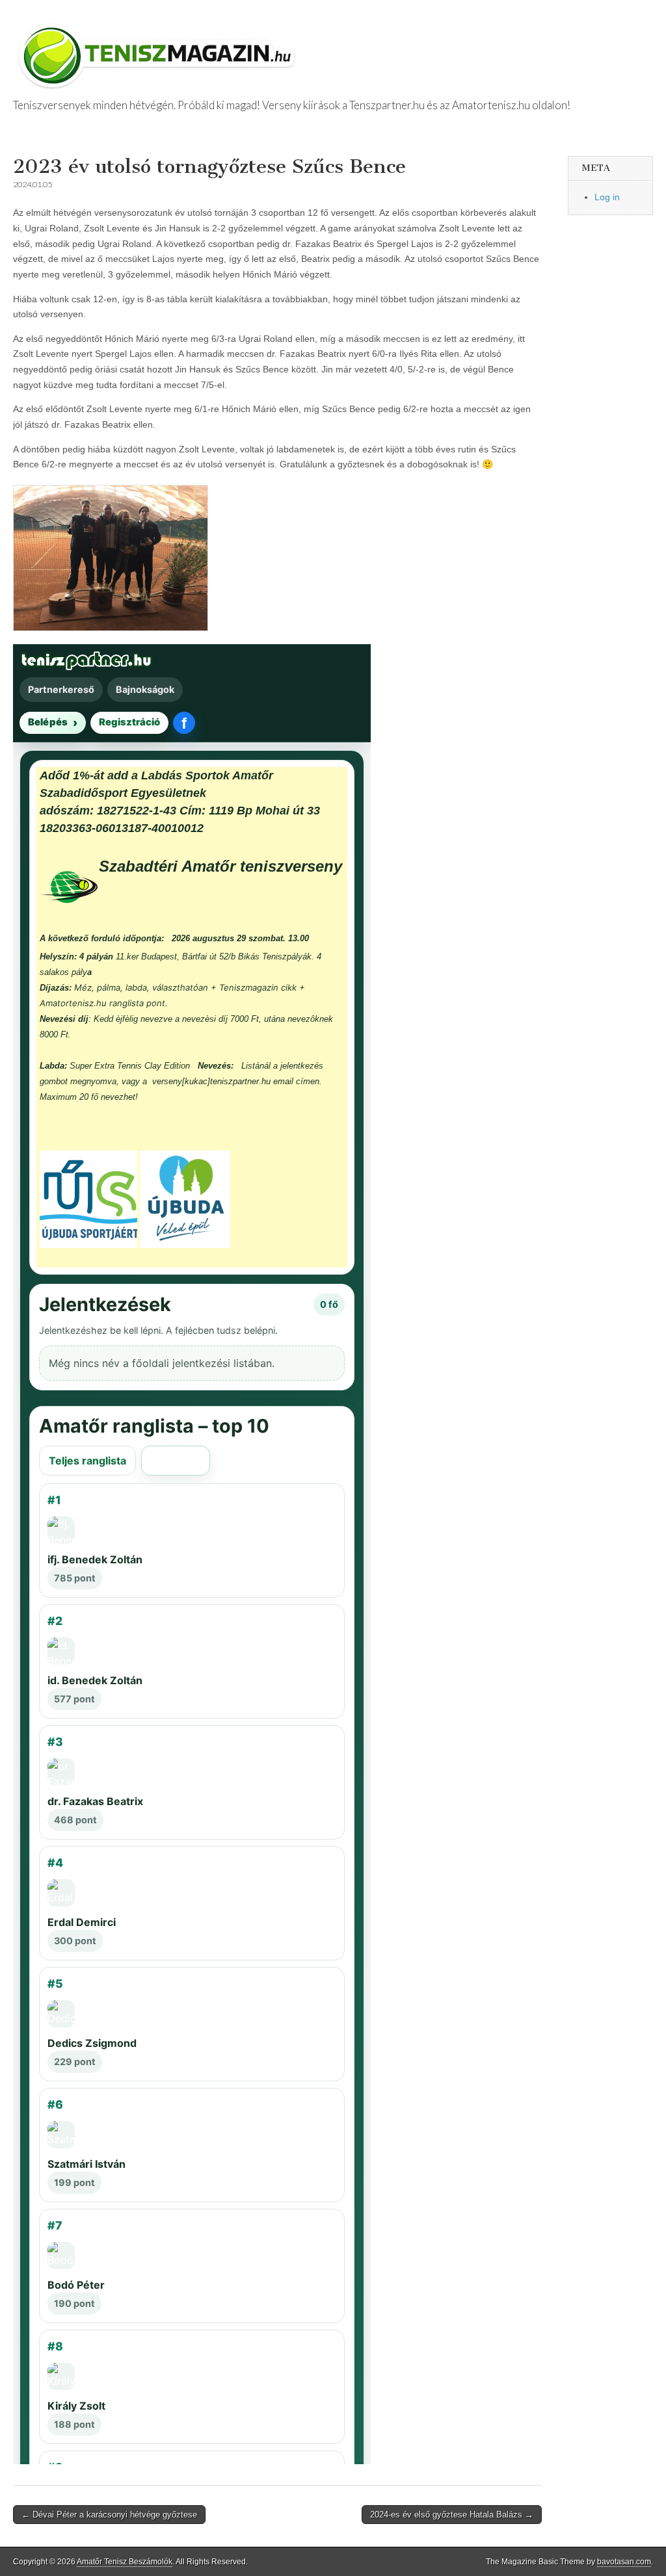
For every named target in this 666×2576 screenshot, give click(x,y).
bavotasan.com (624, 2562)
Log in (607, 197)
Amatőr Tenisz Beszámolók (125, 2562)
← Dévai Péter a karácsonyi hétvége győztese (109, 2515)
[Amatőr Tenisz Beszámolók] (159, 50)
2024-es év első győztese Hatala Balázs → (452, 2515)
